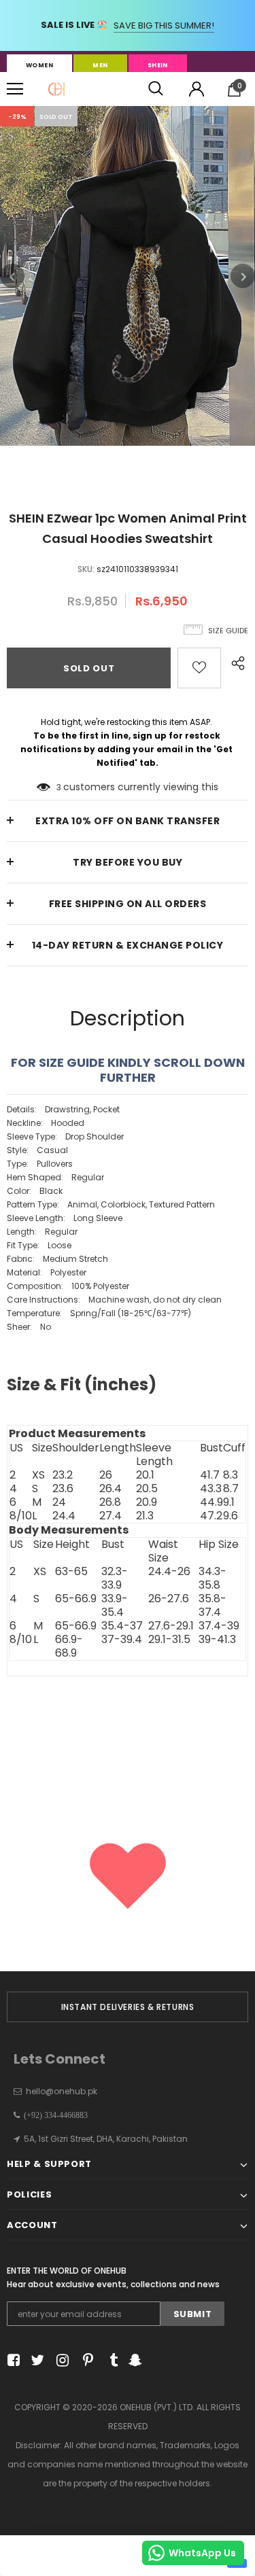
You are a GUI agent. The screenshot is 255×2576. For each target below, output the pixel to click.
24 (59, 1502)
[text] (128, 1264)
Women (39, 65)
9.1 (229, 1502)
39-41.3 (217, 1640)
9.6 (231, 1516)
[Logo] (56, 89)
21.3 (145, 1516)
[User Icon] (197, 89)
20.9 (147, 1502)
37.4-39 (219, 1626)
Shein (158, 65)
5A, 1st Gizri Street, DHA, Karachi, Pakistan (106, 2139)
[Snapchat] (134, 2360)
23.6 (63, 1489)
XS (38, 1475)
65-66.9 (76, 1599)
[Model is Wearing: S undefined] (128, 1418)
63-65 (71, 1572)
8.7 (231, 1489)
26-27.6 (169, 1599)
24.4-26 (169, 1572)
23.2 (63, 1475)
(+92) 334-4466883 (54, 2115)
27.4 (111, 1516)
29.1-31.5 (169, 1640)
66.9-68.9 (69, 1646)
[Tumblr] (109, 2360)
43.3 (211, 1489)
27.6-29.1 (171, 1626)
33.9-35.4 (115, 1606)
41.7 (210, 1475)
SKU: (86, 569)
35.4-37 (122, 1626)
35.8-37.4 (213, 1606)
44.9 (211, 1502)
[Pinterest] (85, 2360)
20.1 (145, 1475)
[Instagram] (60, 2360)
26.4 (111, 1489)
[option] (128, 276)
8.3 (231, 1475)
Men (100, 65)
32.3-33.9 (115, 1578)
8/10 (21, 1516)
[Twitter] (36, 2360)
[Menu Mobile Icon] (15, 89)
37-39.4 (122, 1640)
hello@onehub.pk (62, 2091)
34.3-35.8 (213, 1578)
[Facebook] (11, 2360)
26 (106, 1475)
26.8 (110, 1502)
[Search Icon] (156, 89)
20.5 (147, 1489)
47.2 (211, 1516)
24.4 (64, 1516)
